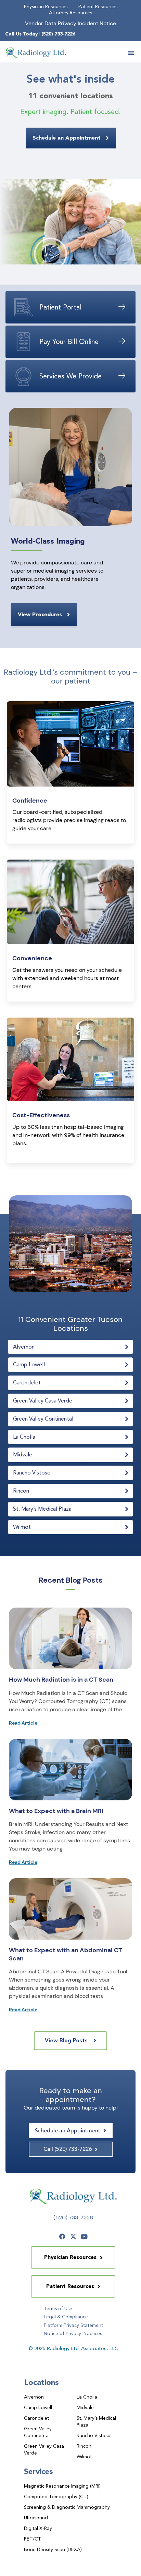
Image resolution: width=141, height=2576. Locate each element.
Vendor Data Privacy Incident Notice (70, 23)
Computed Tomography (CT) (56, 2496)
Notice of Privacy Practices (73, 2333)
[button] (131, 53)
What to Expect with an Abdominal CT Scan (66, 1954)
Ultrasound (36, 2518)
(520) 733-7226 (73, 2218)
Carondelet (36, 2418)
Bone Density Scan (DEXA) (53, 2549)
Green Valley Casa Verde (44, 2449)
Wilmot (84, 2457)
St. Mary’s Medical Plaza (96, 2421)
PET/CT (33, 2539)
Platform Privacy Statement (73, 2325)
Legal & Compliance (66, 2317)
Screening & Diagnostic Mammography (67, 2507)
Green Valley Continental (38, 2432)
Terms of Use (58, 2308)
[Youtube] (84, 2236)
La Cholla (87, 2397)
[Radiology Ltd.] (36, 53)
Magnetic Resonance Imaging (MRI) (62, 2486)
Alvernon (34, 2397)
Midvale (85, 2407)
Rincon (84, 2446)
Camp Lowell (38, 2407)
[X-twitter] (73, 2236)
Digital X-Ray (38, 2528)
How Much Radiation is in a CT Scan (61, 1680)
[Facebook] (62, 2236)
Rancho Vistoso (94, 2435)
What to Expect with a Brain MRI (56, 1811)
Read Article (23, 1723)
